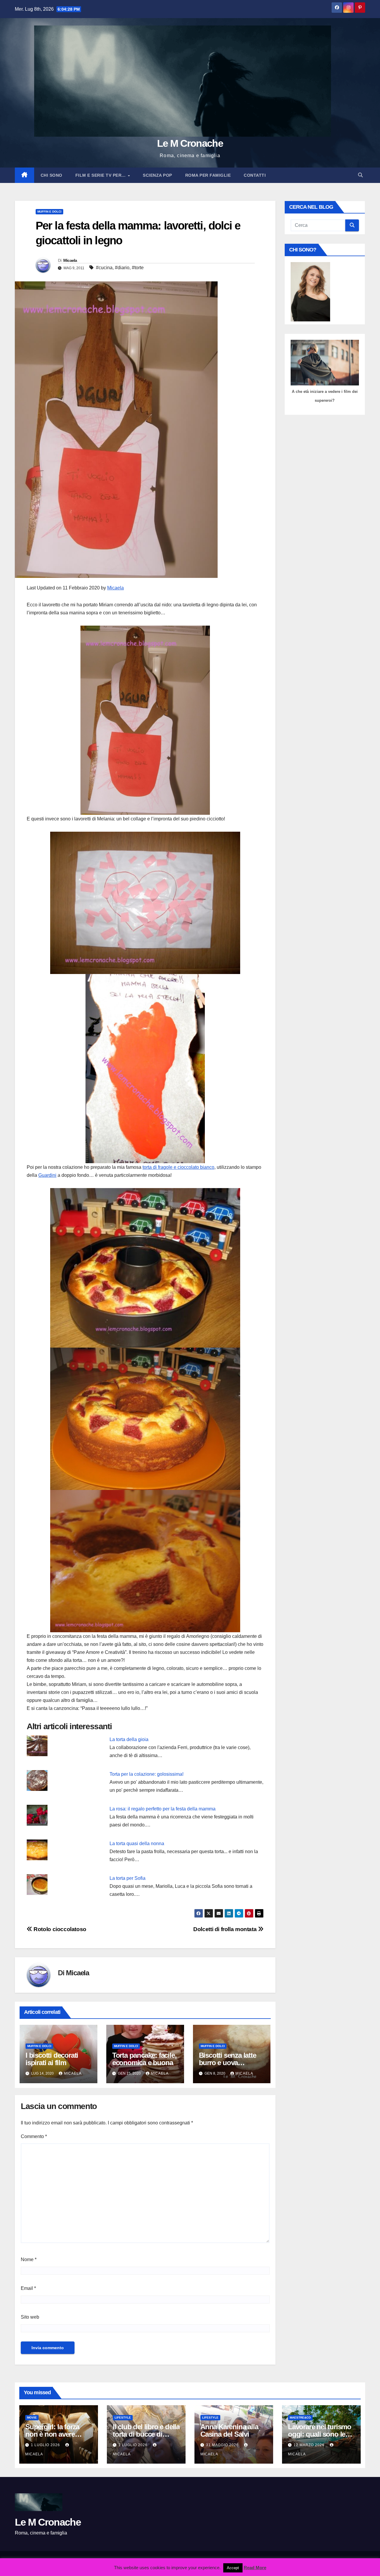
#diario (122, 268)
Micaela (70, 260)
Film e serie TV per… (101, 175)
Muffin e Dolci (49, 212)
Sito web (30, 2317)
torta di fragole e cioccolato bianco (178, 1167)
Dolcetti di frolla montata (226, 1929)
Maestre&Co (300, 2418)
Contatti (255, 175)
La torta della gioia (129, 1739)
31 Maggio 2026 (223, 2445)
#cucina (104, 268)
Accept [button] (233, 2568)
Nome (29, 2259)
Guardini (47, 1175)
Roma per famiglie (208, 175)
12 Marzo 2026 (310, 2445)
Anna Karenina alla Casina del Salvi (229, 2430)
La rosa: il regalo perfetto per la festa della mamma (163, 1809)
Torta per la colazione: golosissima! (147, 1774)
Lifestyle (123, 2418)
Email (28, 2288)
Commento (34, 2136)
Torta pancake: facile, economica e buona (144, 2059)
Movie (32, 2418)
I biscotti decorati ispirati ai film (52, 2059)
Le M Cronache (190, 143)
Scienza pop (157, 175)
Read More (255, 2568)
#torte (138, 268)
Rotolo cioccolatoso (59, 1929)
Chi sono (52, 175)
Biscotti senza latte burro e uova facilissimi (228, 2063)
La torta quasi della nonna (137, 1843)
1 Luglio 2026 (46, 2445)
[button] (360, 175)
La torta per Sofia (128, 1878)
